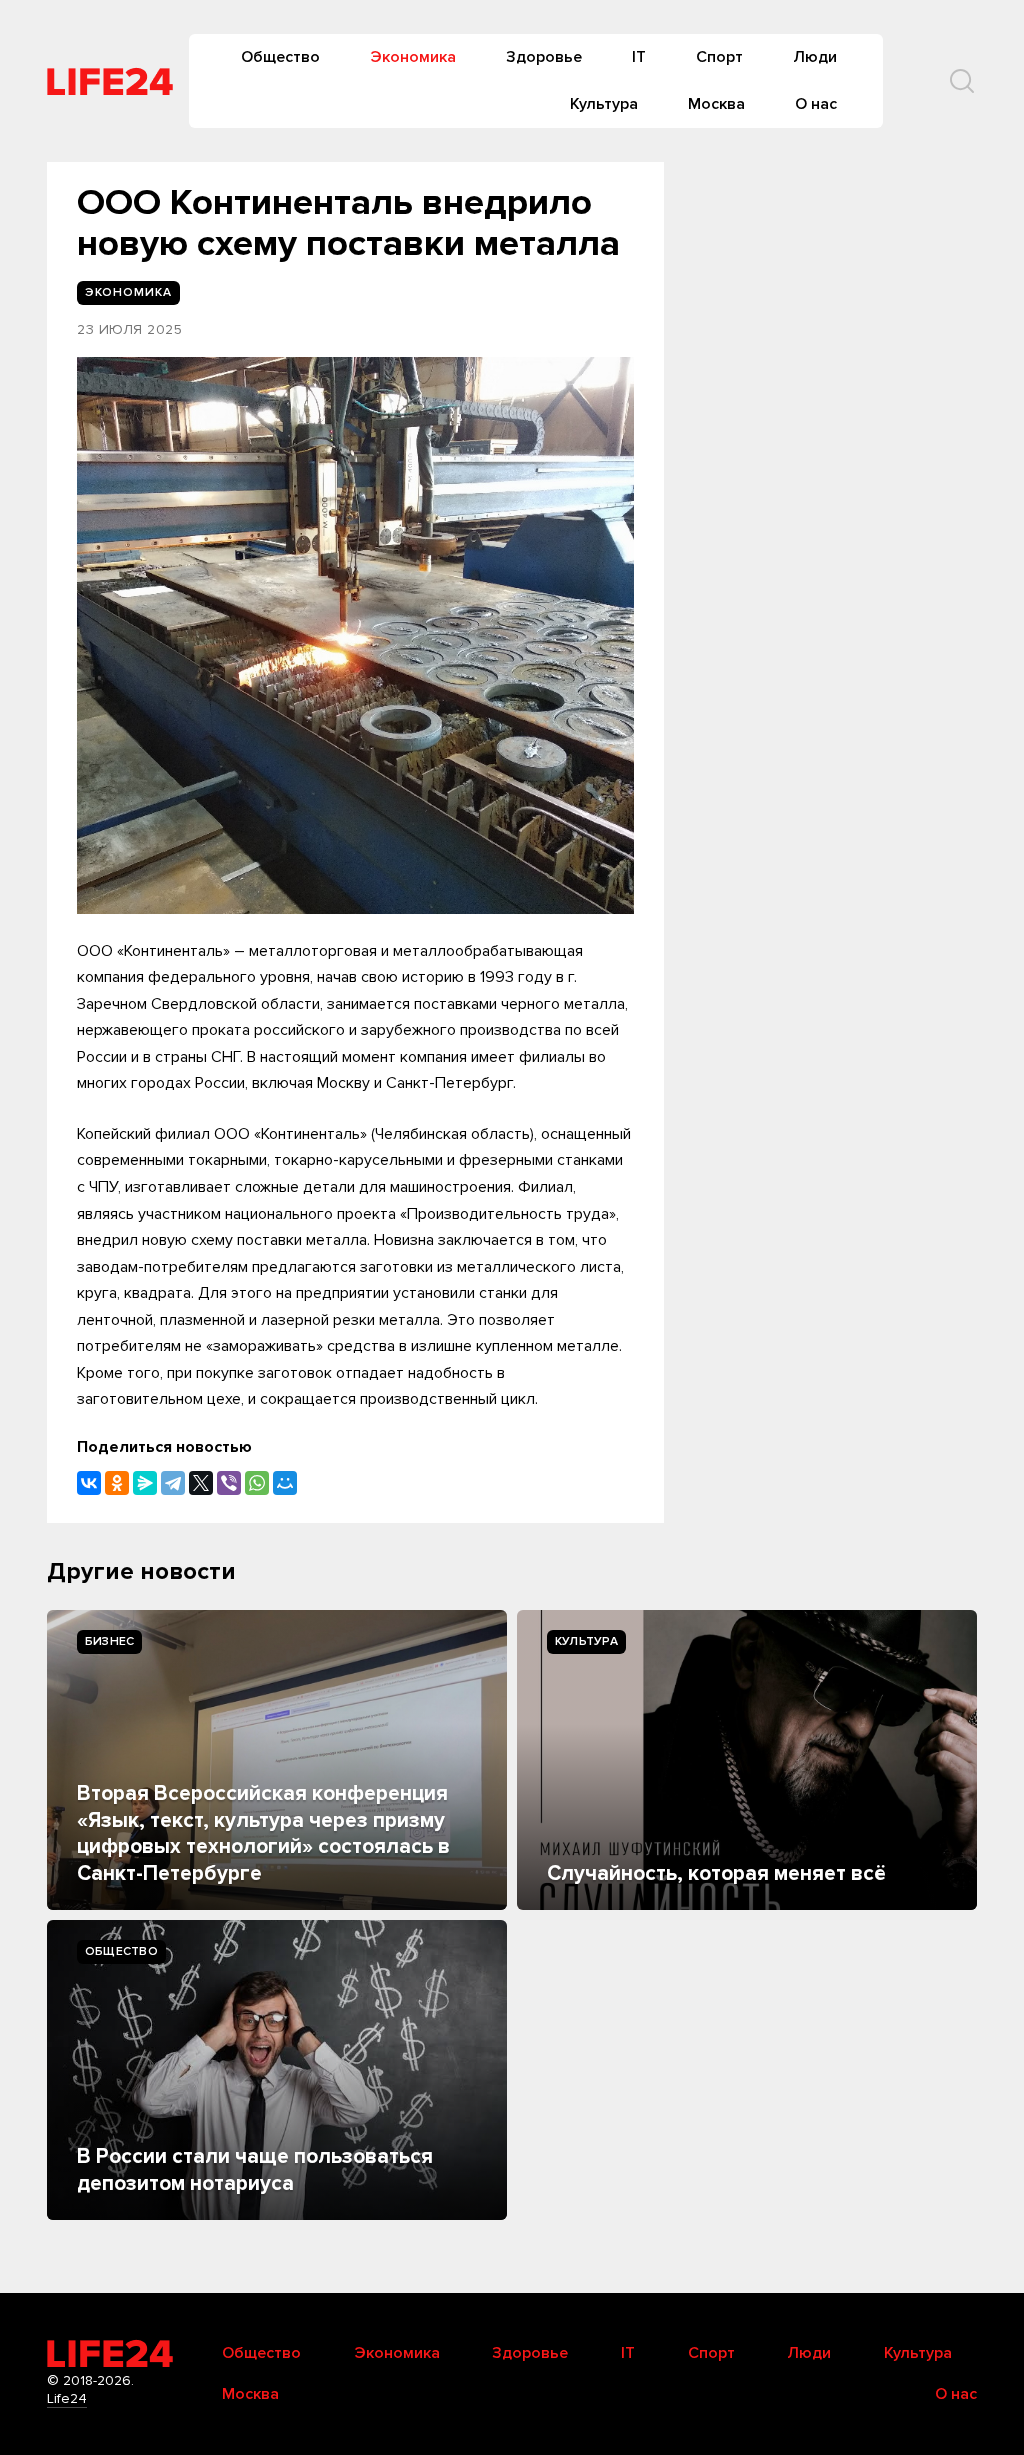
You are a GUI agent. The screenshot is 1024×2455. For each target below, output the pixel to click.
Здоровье (544, 57)
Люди (815, 57)
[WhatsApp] (257, 1483)
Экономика (413, 57)
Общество (280, 57)
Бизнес (109, 1641)
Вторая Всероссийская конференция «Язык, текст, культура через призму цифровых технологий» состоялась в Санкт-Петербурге (263, 1833)
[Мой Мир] (285, 1483)
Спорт (719, 57)
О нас (816, 104)
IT (639, 57)
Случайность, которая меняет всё (716, 1873)
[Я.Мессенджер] (145, 1483)
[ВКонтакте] (89, 1483)
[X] (201, 1483)
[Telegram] (173, 1483)
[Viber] (229, 1483)
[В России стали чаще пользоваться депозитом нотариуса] (277, 2070)
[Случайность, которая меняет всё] (747, 1760)
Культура (604, 104)
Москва (716, 104)
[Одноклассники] (117, 1483)
